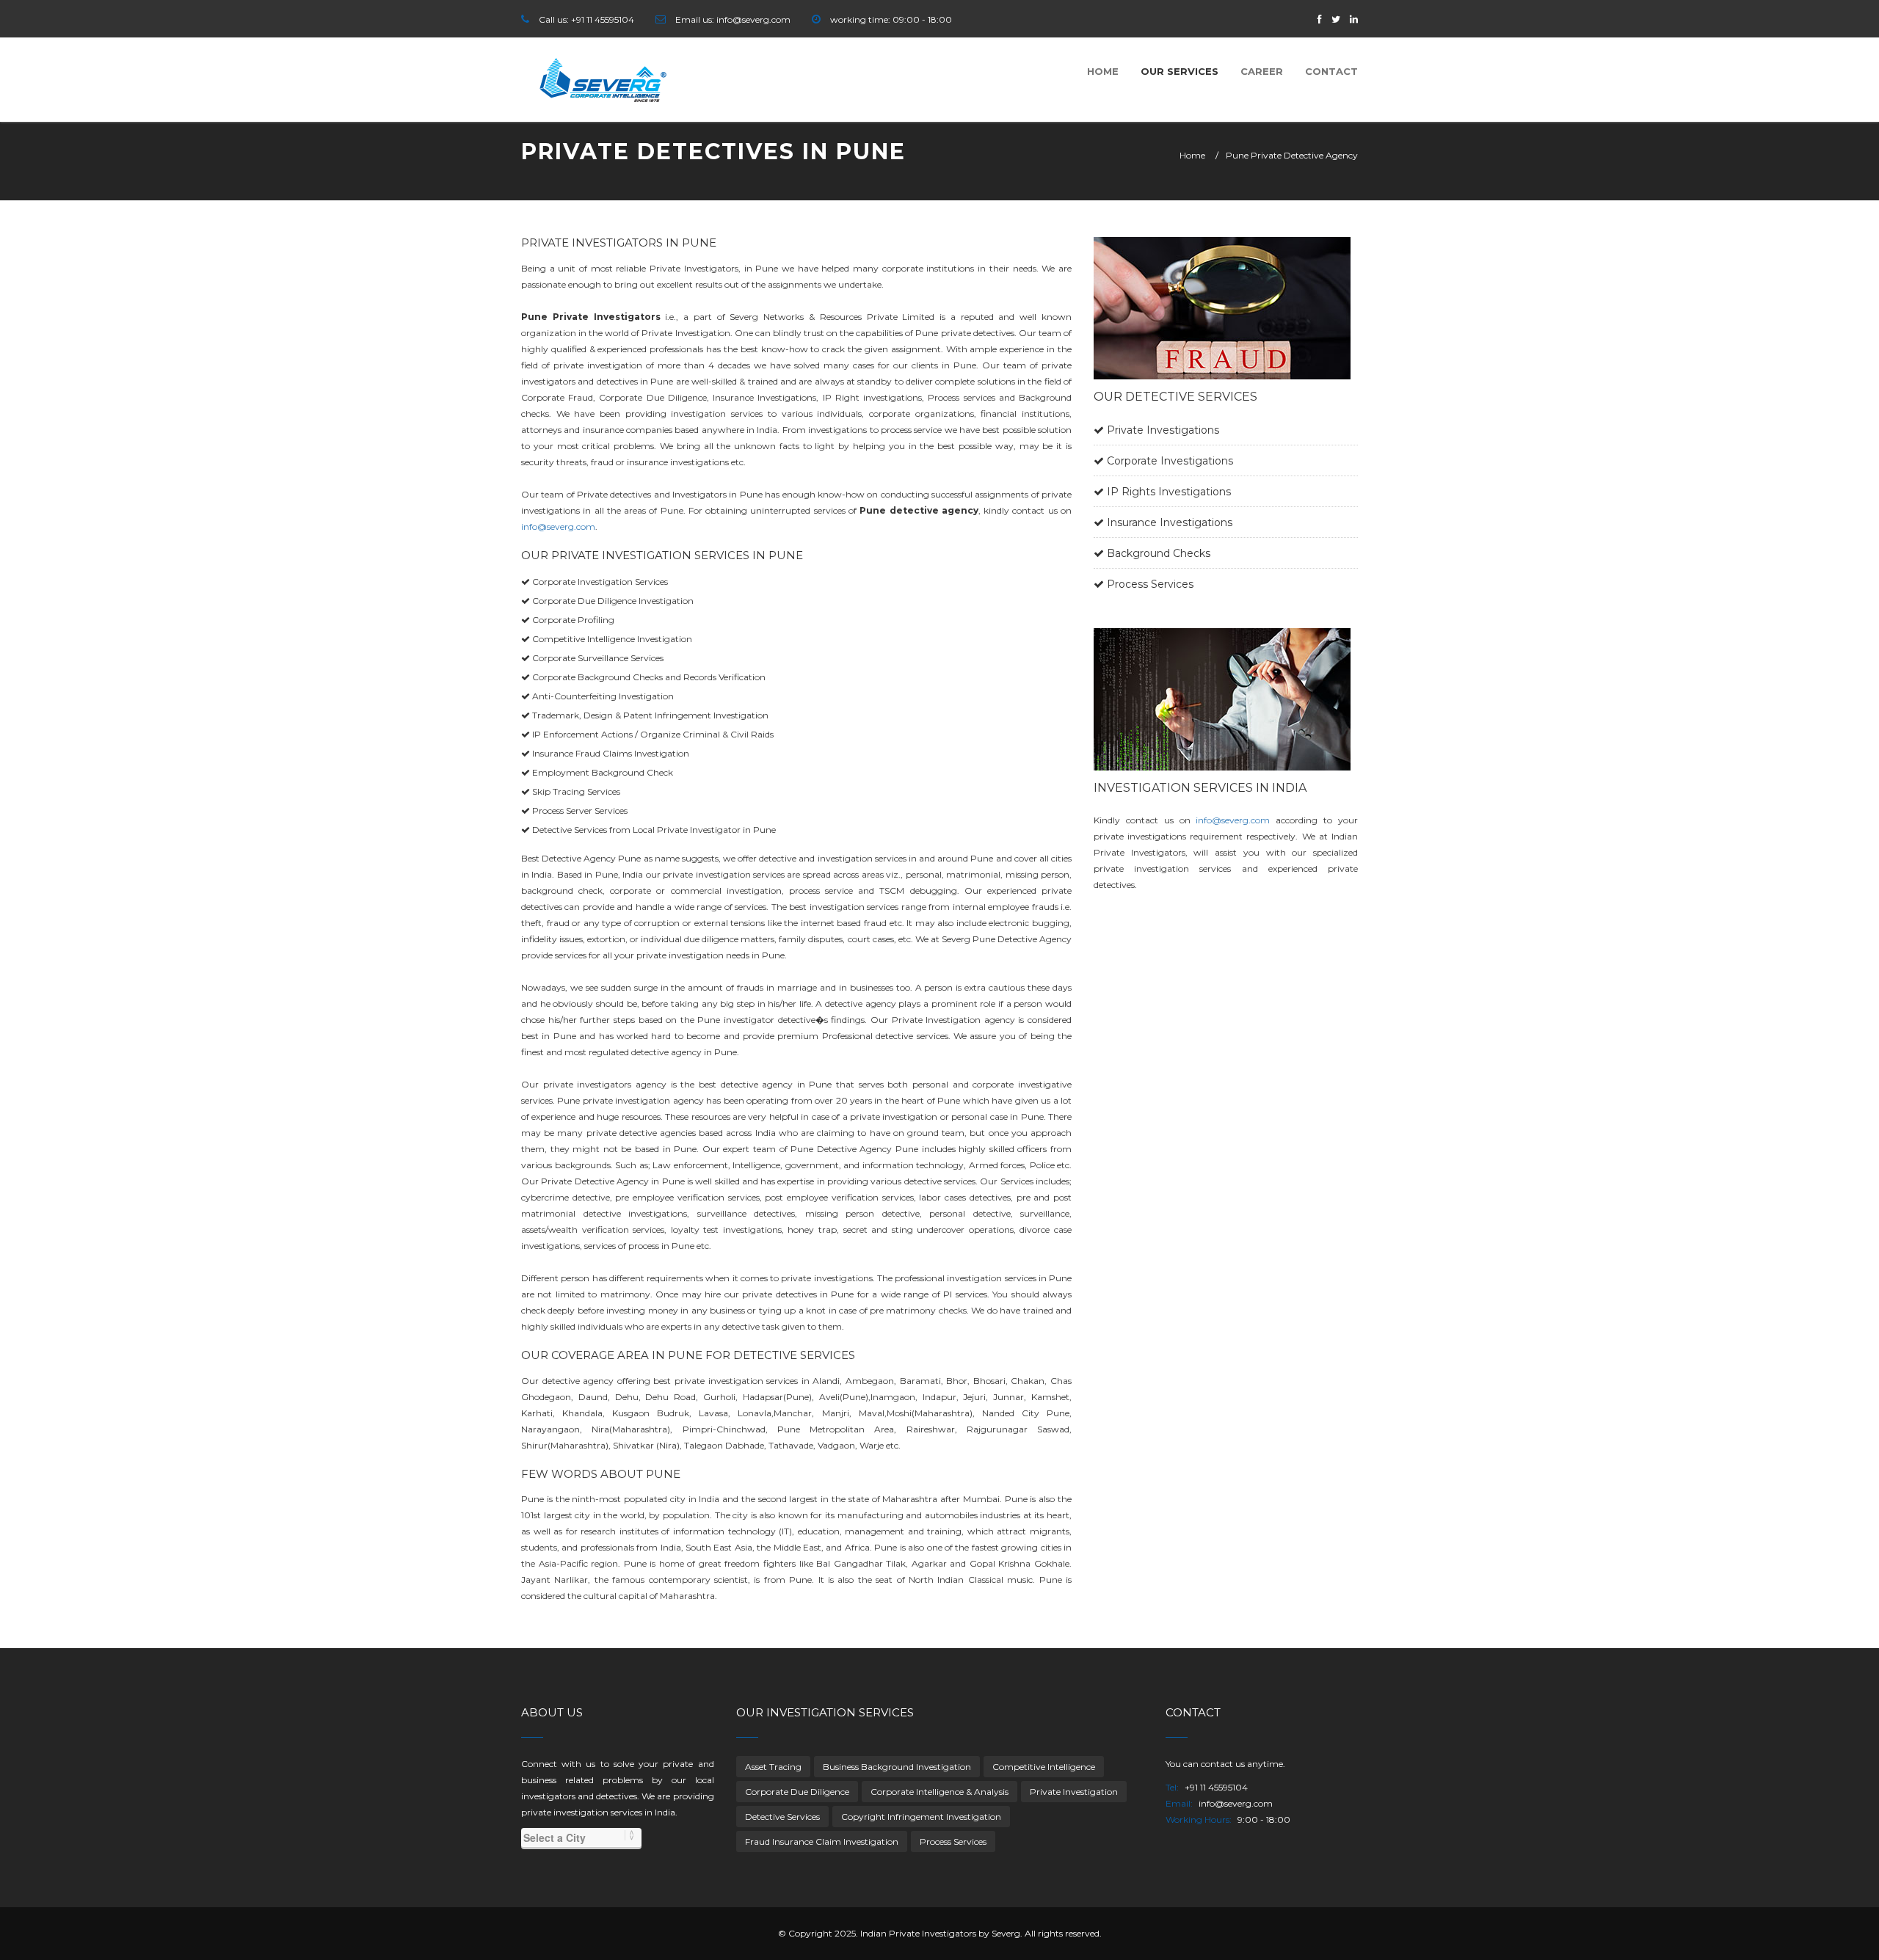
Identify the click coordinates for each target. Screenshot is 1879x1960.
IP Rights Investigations (1169, 492)
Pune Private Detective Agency (1292, 155)
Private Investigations (1163, 430)
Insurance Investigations (1170, 522)
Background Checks (1159, 553)
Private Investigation (1074, 1792)
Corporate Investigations (1170, 461)
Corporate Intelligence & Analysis (939, 1792)
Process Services (1150, 584)
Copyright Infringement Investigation (921, 1817)
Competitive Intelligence (1044, 1767)
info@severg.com (558, 527)
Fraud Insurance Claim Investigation (822, 1841)
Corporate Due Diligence (797, 1792)
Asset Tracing (773, 1767)
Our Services (1180, 71)
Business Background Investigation (897, 1767)
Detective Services (782, 1817)
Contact (1331, 71)
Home (1103, 71)
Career (1262, 71)
